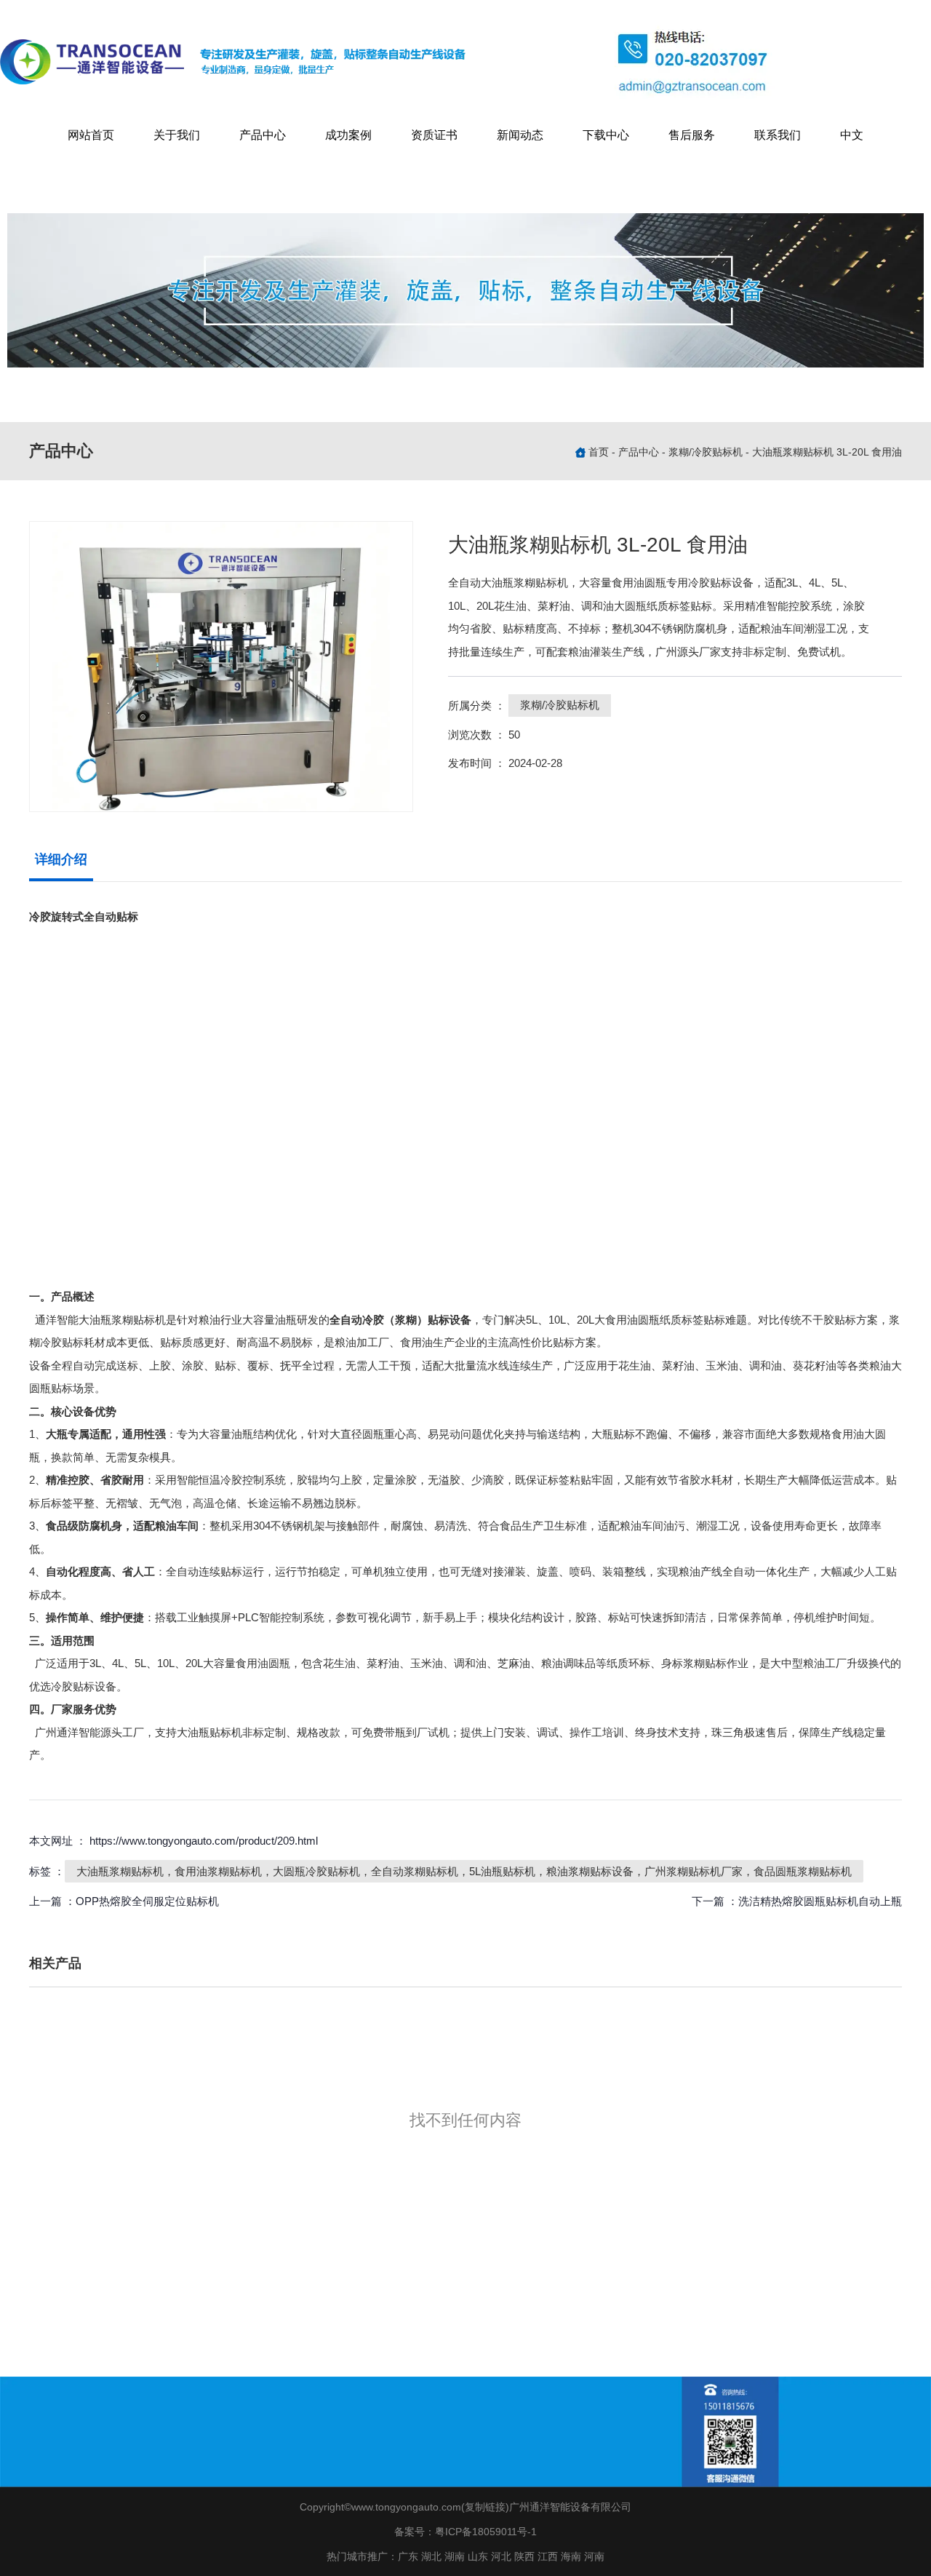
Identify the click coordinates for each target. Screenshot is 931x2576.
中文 (852, 135)
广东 (408, 2556)
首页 (600, 452)
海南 (571, 2556)
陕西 (524, 2556)
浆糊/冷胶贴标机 (706, 452)
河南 (594, 2556)
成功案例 (348, 135)
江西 (548, 2556)
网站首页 (91, 135)
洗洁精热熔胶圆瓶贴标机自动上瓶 (820, 1901)
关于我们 (177, 135)
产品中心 (263, 135)
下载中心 (606, 135)
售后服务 (692, 135)
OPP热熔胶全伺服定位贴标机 (147, 1901)
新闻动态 (520, 135)
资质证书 (434, 135)
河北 (501, 2556)
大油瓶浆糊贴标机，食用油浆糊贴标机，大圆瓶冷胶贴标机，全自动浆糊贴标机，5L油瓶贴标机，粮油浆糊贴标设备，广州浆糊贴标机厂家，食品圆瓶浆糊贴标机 (464, 1871)
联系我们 (778, 135)
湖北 (431, 2556)
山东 (478, 2556)
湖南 (455, 2556)
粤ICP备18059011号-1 (486, 2532)
